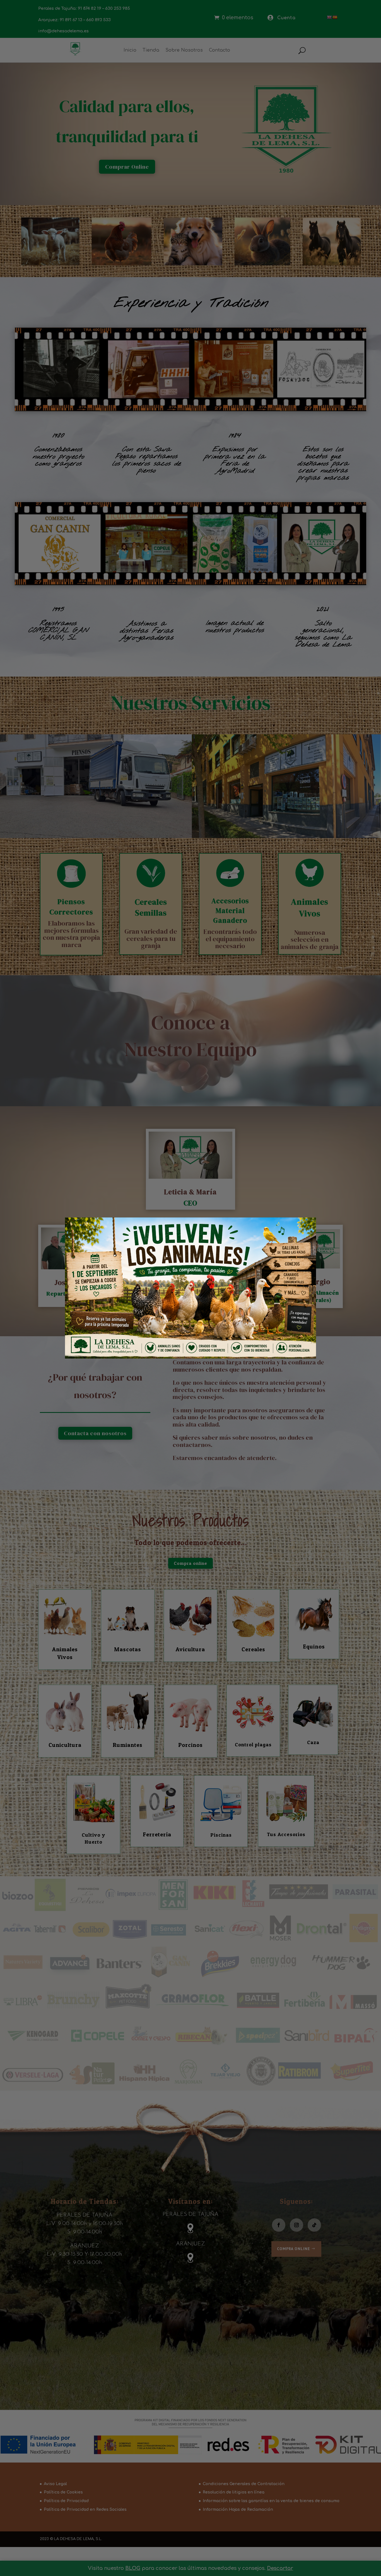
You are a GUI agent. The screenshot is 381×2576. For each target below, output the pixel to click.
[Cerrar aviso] (302, 1229)
